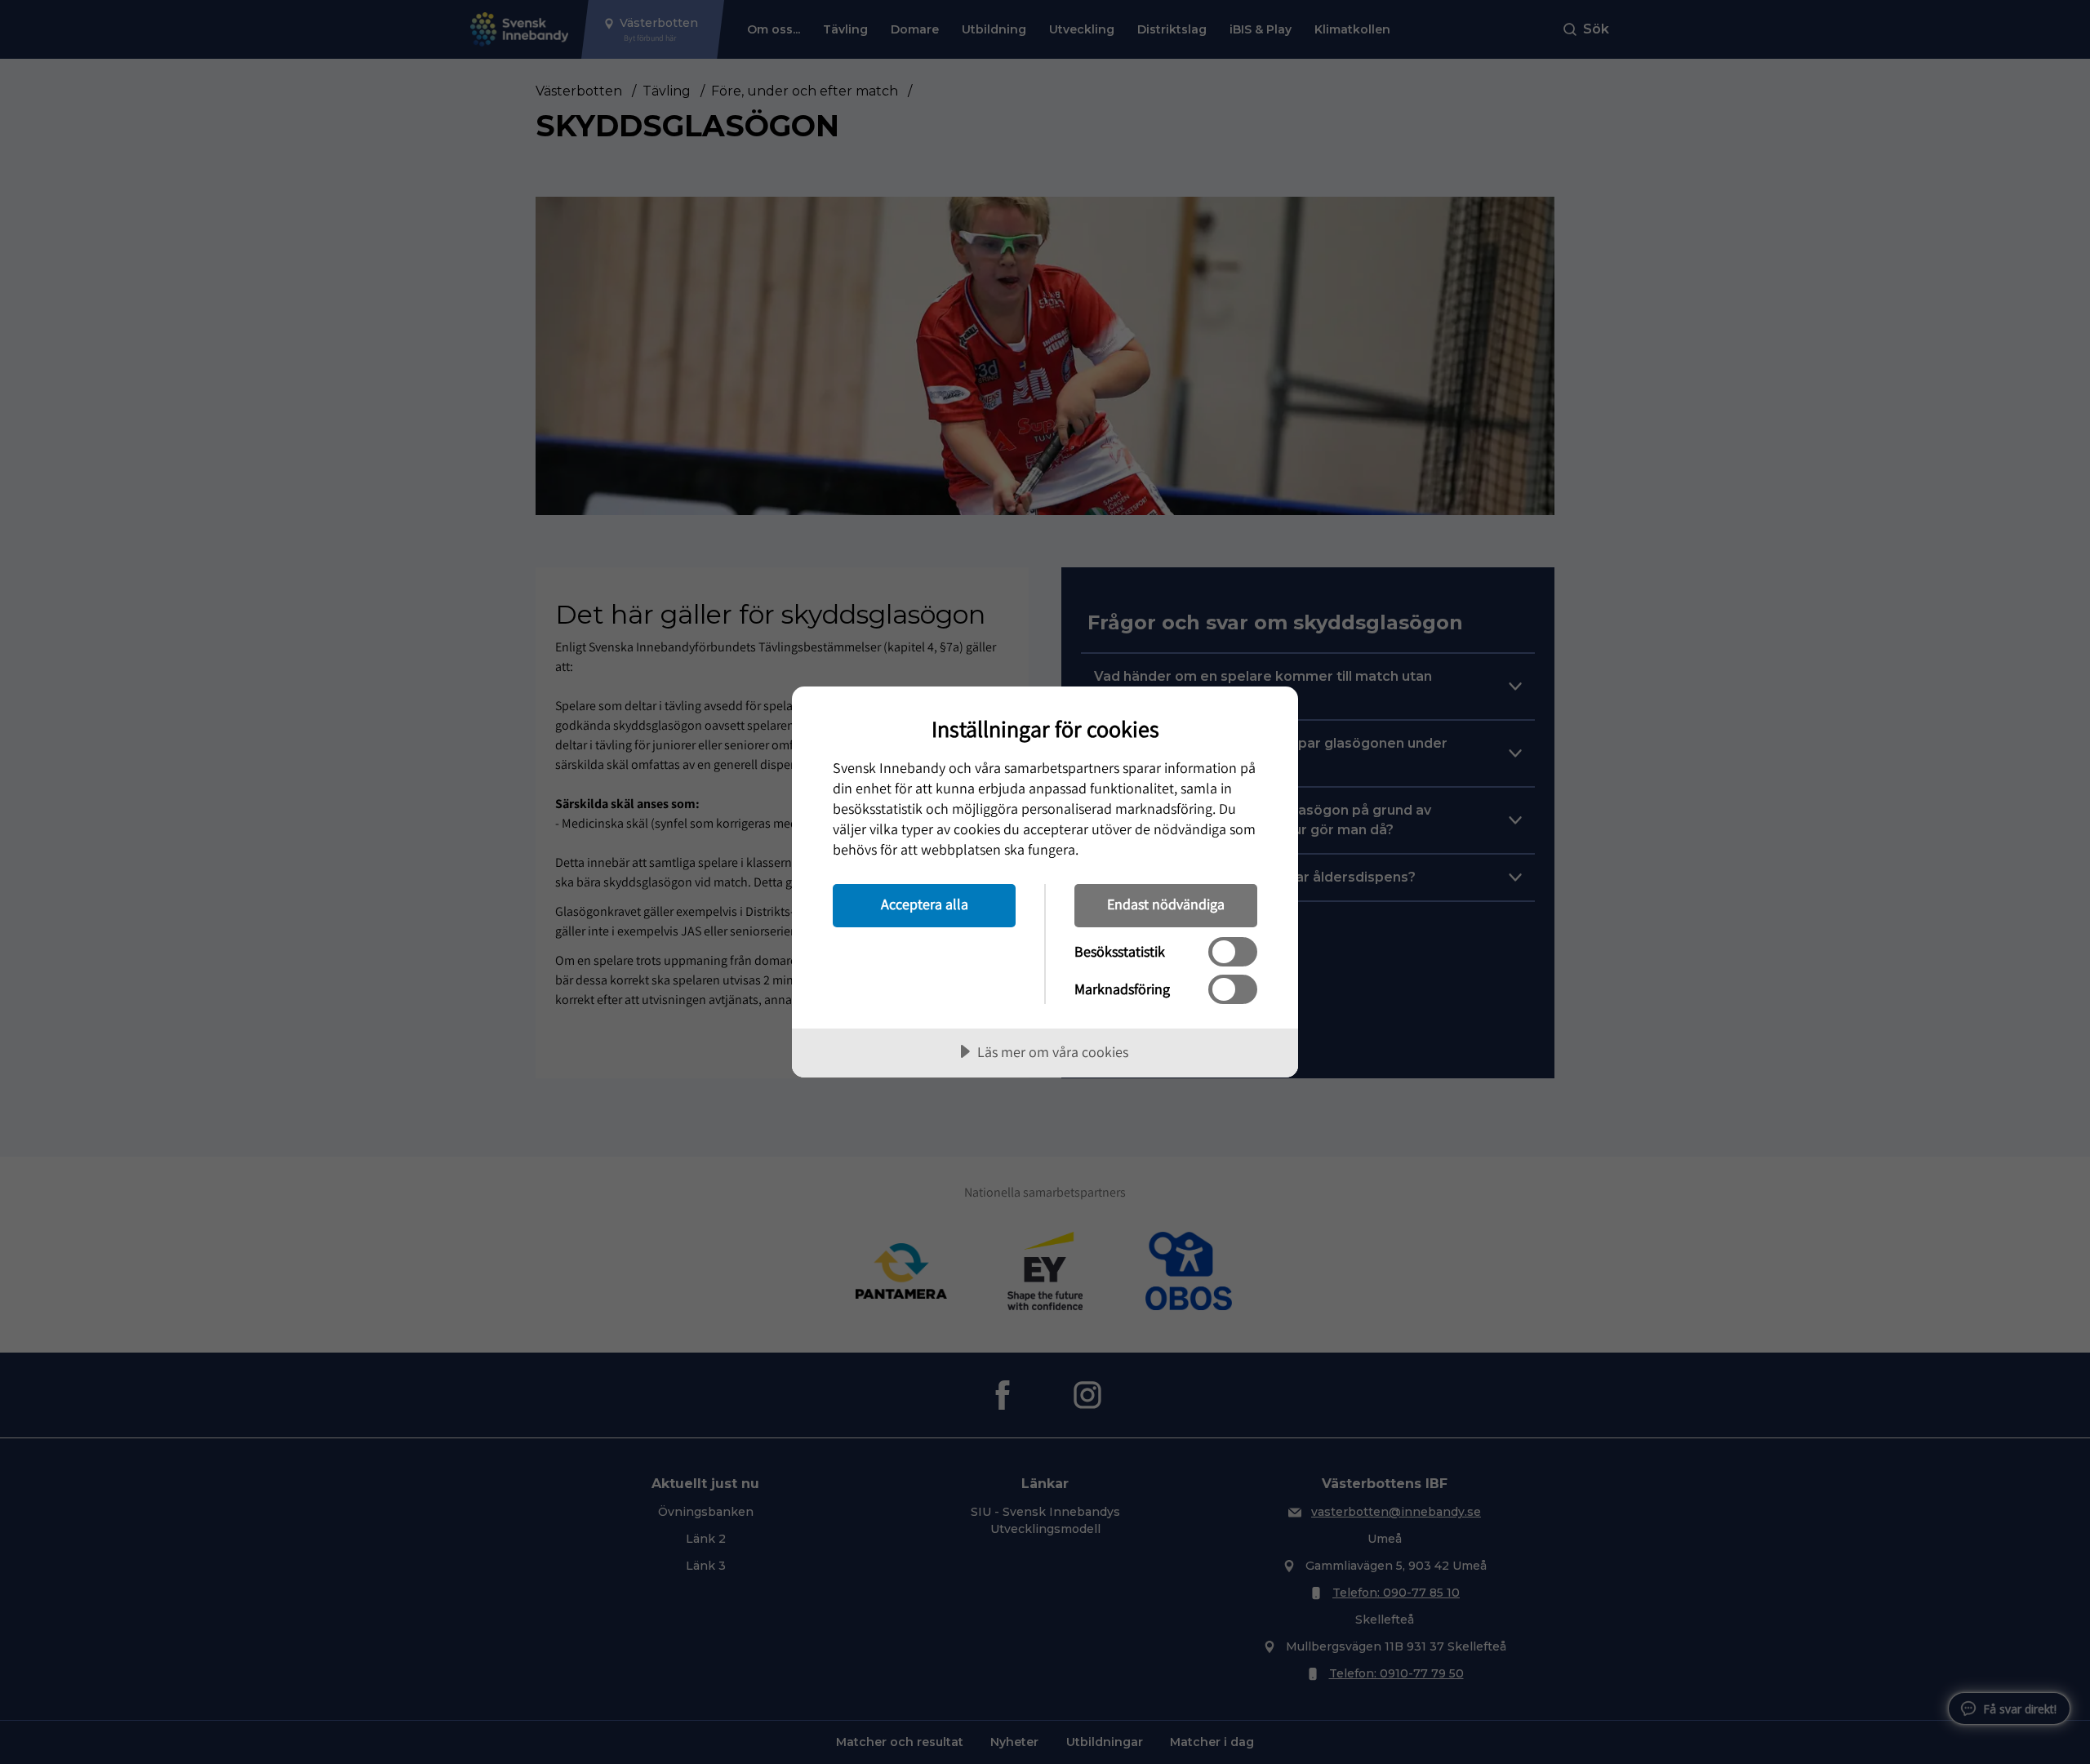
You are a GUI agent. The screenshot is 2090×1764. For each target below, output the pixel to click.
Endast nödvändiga (1166, 904)
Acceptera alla (925, 904)
